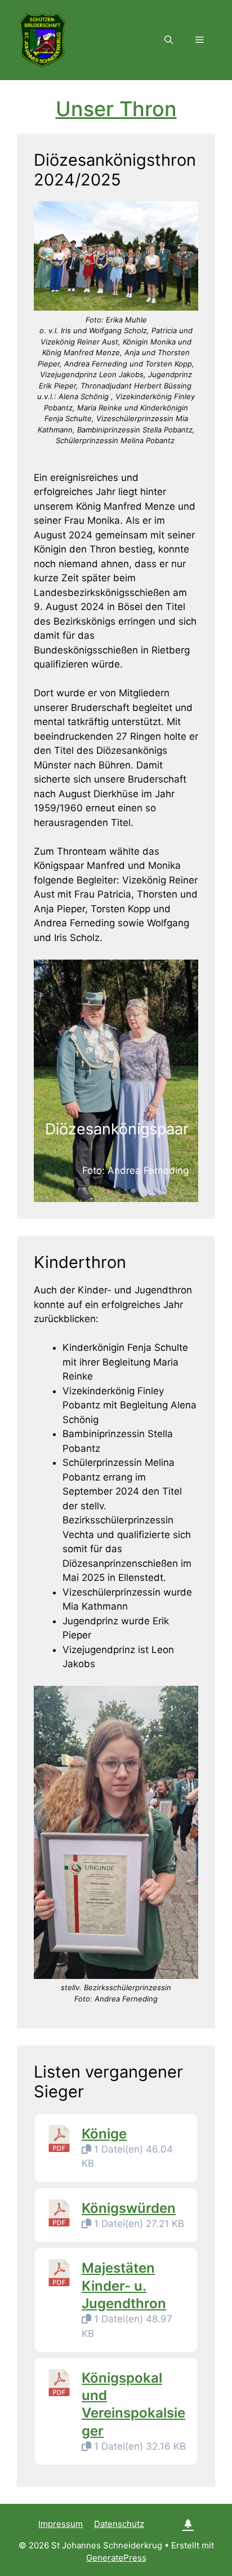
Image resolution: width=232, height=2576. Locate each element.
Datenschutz (119, 2524)
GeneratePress (116, 2558)
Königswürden (129, 2208)
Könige (104, 2134)
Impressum (61, 2524)
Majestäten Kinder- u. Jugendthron (124, 2285)
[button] (169, 40)
